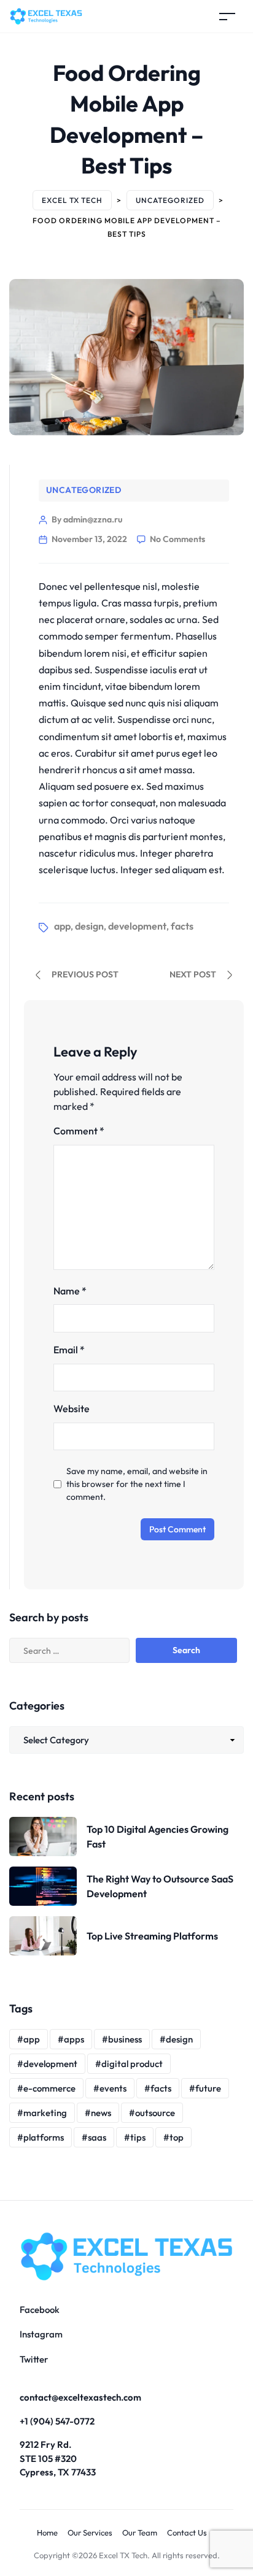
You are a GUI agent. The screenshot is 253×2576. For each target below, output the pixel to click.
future (208, 2088)
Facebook (40, 2310)
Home (47, 2532)
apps (74, 2039)
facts (182, 926)
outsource (155, 2113)
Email (69, 1350)
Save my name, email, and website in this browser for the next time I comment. (137, 1484)
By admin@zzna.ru (87, 519)
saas (97, 2137)
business (125, 2039)
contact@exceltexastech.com (80, 2397)
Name (70, 1291)
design (89, 926)
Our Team (140, 2532)
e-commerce (49, 2088)
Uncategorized (84, 490)
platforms (44, 2137)
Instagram (41, 2334)
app (62, 926)
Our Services (90, 2532)
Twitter (34, 2359)
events (113, 2088)
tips (138, 2137)
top (177, 2137)
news (101, 2113)
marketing (45, 2113)
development (137, 926)
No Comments (177, 539)
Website (72, 1408)
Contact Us (187, 2532)
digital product (132, 2064)
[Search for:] (84, 1650)
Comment (79, 1131)
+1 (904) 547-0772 (57, 2421)
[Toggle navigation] (227, 16)
